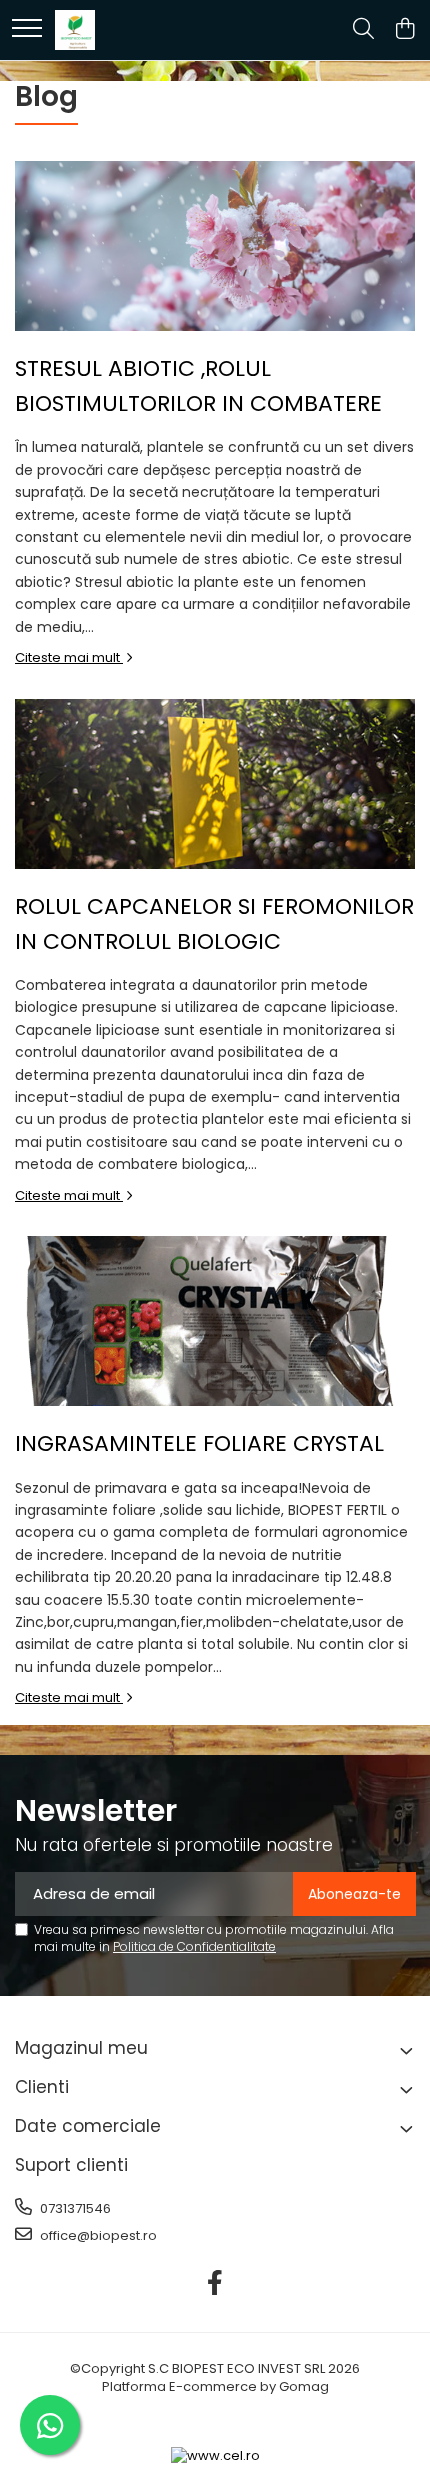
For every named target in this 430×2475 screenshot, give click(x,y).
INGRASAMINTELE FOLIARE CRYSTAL (199, 1443)
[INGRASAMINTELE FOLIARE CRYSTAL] (215, 1321)
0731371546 (74, 2208)
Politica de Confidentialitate (194, 1946)
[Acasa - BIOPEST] (75, 30)
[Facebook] (215, 2284)
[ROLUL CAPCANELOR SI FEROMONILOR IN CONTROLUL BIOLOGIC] (215, 784)
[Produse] (27, 29)
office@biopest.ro (97, 2235)
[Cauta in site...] (363, 30)
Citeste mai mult (69, 657)
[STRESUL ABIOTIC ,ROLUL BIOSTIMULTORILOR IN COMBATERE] (215, 246)
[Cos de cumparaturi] (404, 30)
